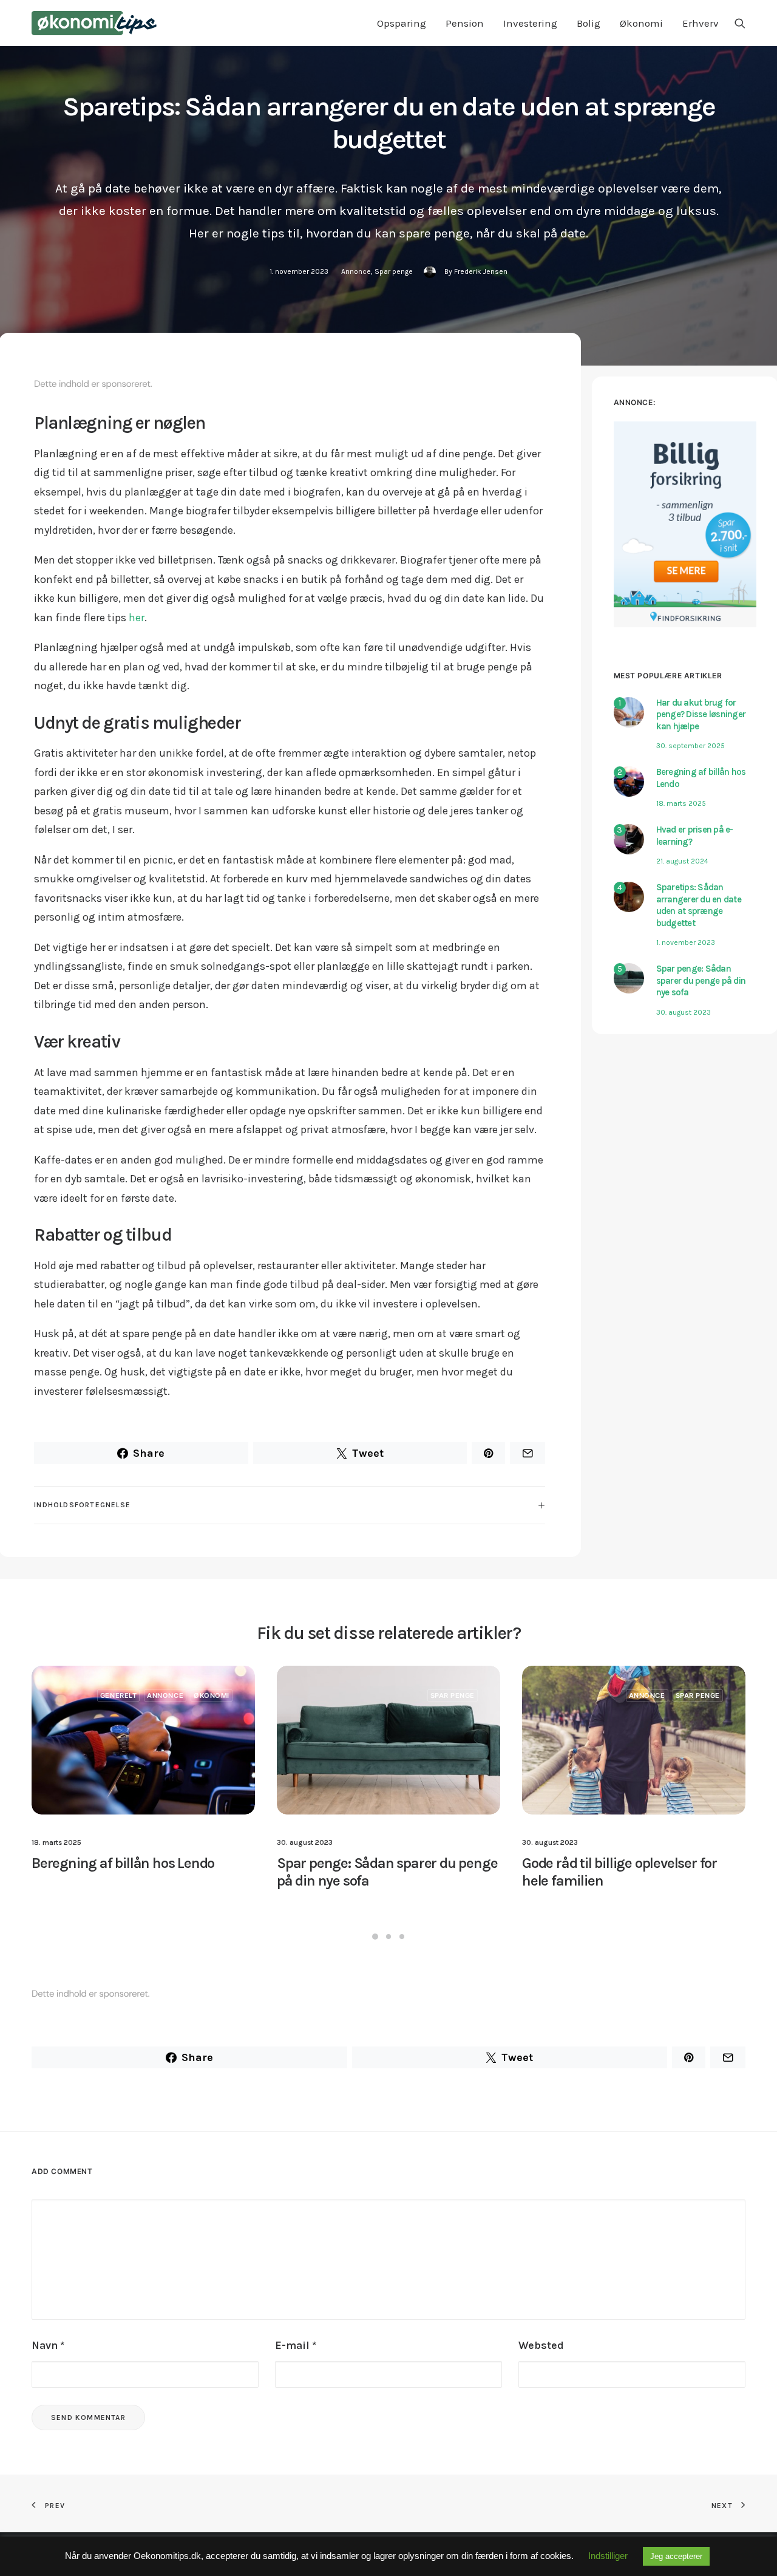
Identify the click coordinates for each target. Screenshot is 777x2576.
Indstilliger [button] (608, 2556)
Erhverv (701, 23)
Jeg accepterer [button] (676, 2556)
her (137, 618)
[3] (629, 851)
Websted (541, 2345)
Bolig (589, 23)
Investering (530, 23)
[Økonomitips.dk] (94, 23)
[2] (629, 793)
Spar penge (394, 271)
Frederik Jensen (481, 271)
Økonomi (641, 23)
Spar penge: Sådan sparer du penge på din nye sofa (701, 980)
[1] (629, 724)
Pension (465, 23)
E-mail (296, 2345)
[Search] (740, 23)
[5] (629, 990)
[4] (629, 908)
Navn (48, 2345)
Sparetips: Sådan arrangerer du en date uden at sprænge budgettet (699, 905)
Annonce (356, 271)
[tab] (290, 1505)
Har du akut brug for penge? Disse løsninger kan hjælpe (701, 714)
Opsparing (402, 23)
